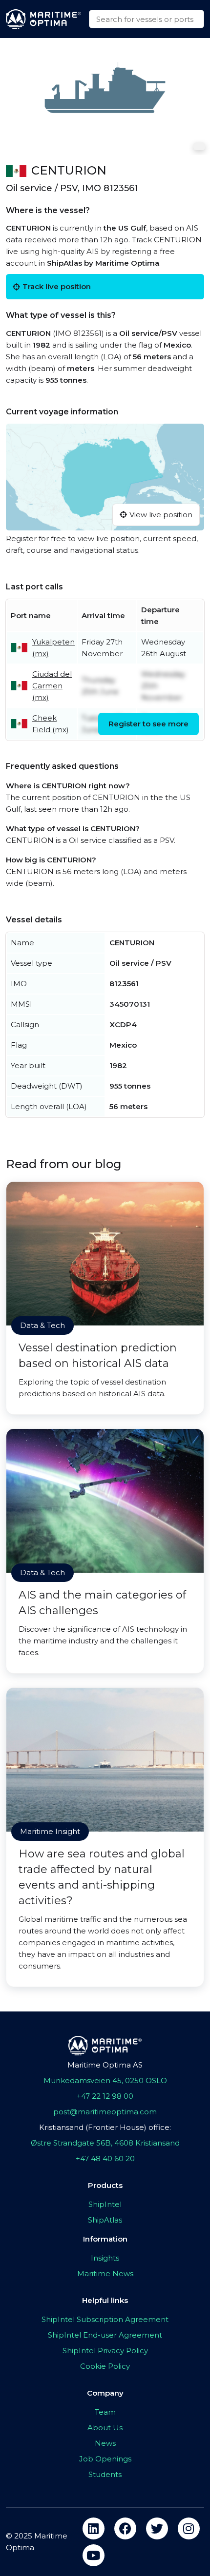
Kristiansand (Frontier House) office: (105, 2127)
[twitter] (157, 2528)
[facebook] (125, 2528)
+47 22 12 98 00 (105, 2096)
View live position (161, 515)
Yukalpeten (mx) (53, 648)
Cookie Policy (105, 2366)
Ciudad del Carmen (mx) (52, 686)
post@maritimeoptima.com (105, 2112)
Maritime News (105, 2274)
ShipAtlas (105, 2220)
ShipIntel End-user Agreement (105, 2335)
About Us (105, 2428)
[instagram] (189, 2528)
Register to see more (148, 724)
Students (105, 2474)
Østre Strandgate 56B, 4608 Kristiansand (105, 2143)
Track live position (57, 286)
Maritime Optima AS (105, 2065)
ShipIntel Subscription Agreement (105, 2319)
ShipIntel (105, 2204)
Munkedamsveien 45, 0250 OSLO (105, 2080)
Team (105, 2412)
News (105, 2443)
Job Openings (105, 2459)
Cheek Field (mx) (51, 724)
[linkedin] (94, 2528)
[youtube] (94, 2555)
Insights (105, 2258)
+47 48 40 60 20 (105, 2158)
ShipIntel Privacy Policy (105, 2351)
